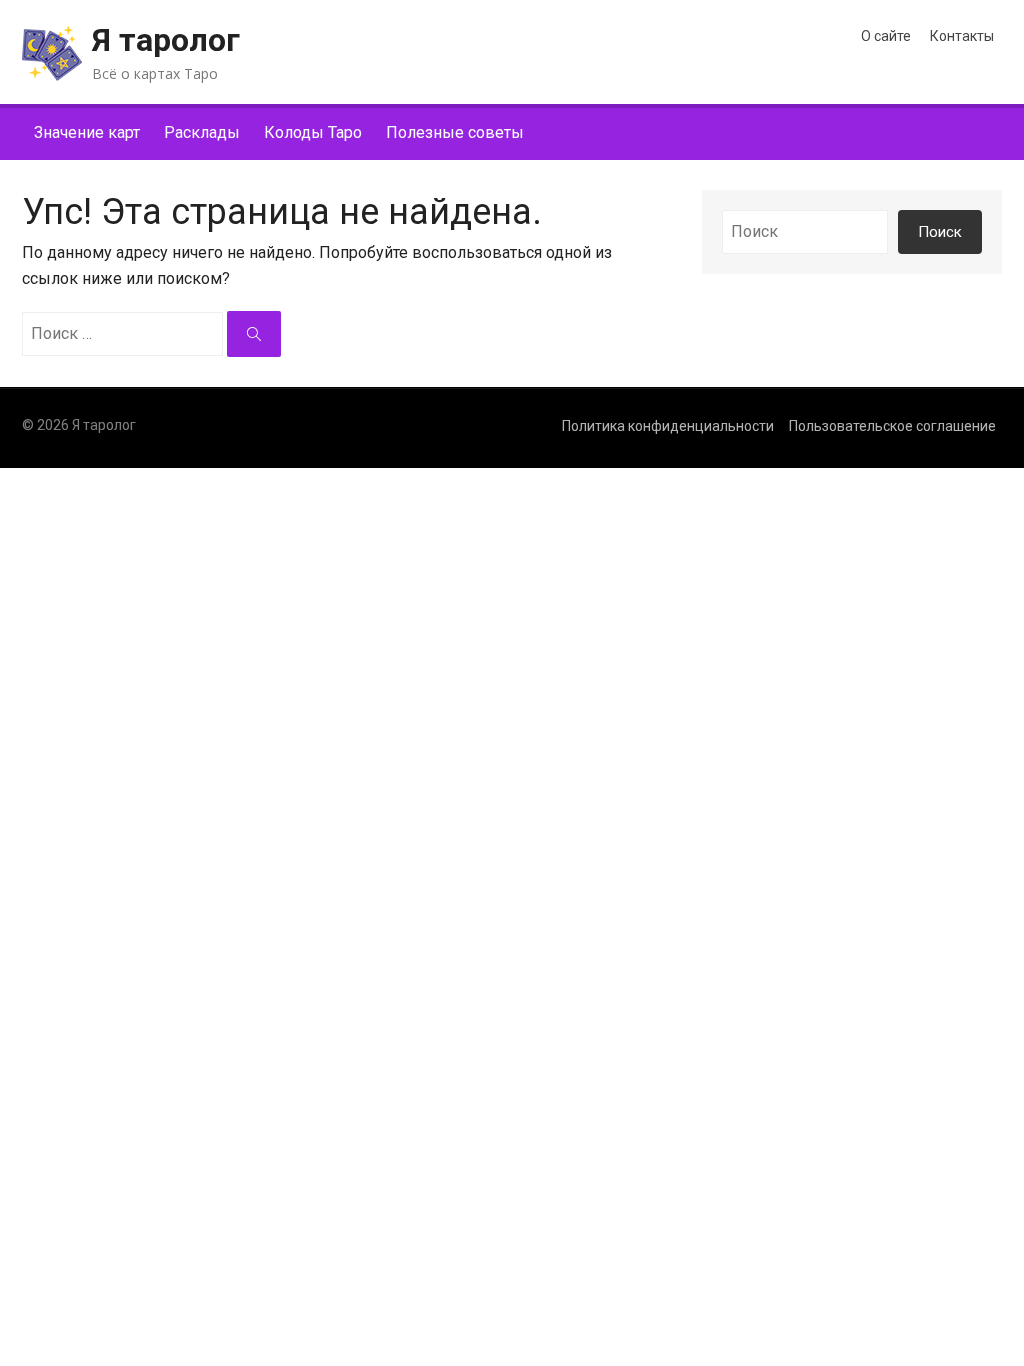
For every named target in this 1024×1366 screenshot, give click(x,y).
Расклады (202, 132)
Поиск (940, 232)
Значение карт (87, 132)
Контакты (962, 36)
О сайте (886, 36)
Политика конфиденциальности (668, 426)
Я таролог (166, 40)
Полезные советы (455, 132)
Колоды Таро (313, 132)
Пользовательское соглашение (892, 426)
